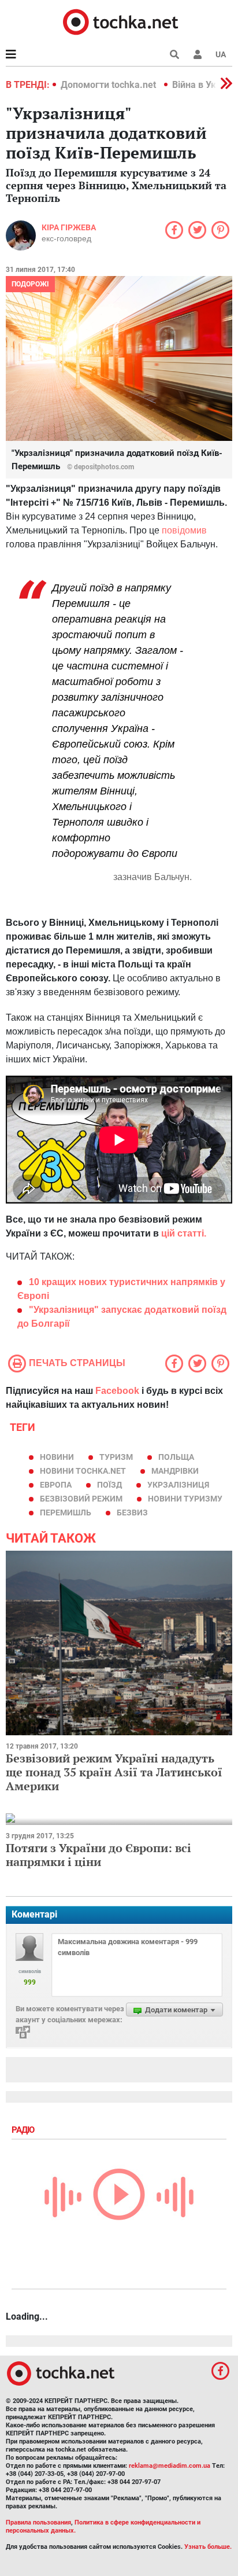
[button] (198, 54)
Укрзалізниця (178, 1485)
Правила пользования (38, 2522)
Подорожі (30, 284)
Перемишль (66, 1513)
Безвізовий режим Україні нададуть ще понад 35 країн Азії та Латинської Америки (114, 1772)
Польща (176, 1457)
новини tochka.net (83, 1471)
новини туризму (185, 1499)
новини (57, 1457)
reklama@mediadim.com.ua (170, 2466)
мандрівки (175, 1471)
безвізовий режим (81, 1499)
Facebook (117, 1391)
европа (56, 1485)
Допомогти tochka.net (109, 85)
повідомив (184, 530)
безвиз (132, 1513)
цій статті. (184, 1233)
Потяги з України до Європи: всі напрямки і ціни (98, 1855)
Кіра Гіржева (69, 227)
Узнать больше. (208, 2547)
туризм (116, 1457)
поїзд (109, 1485)
